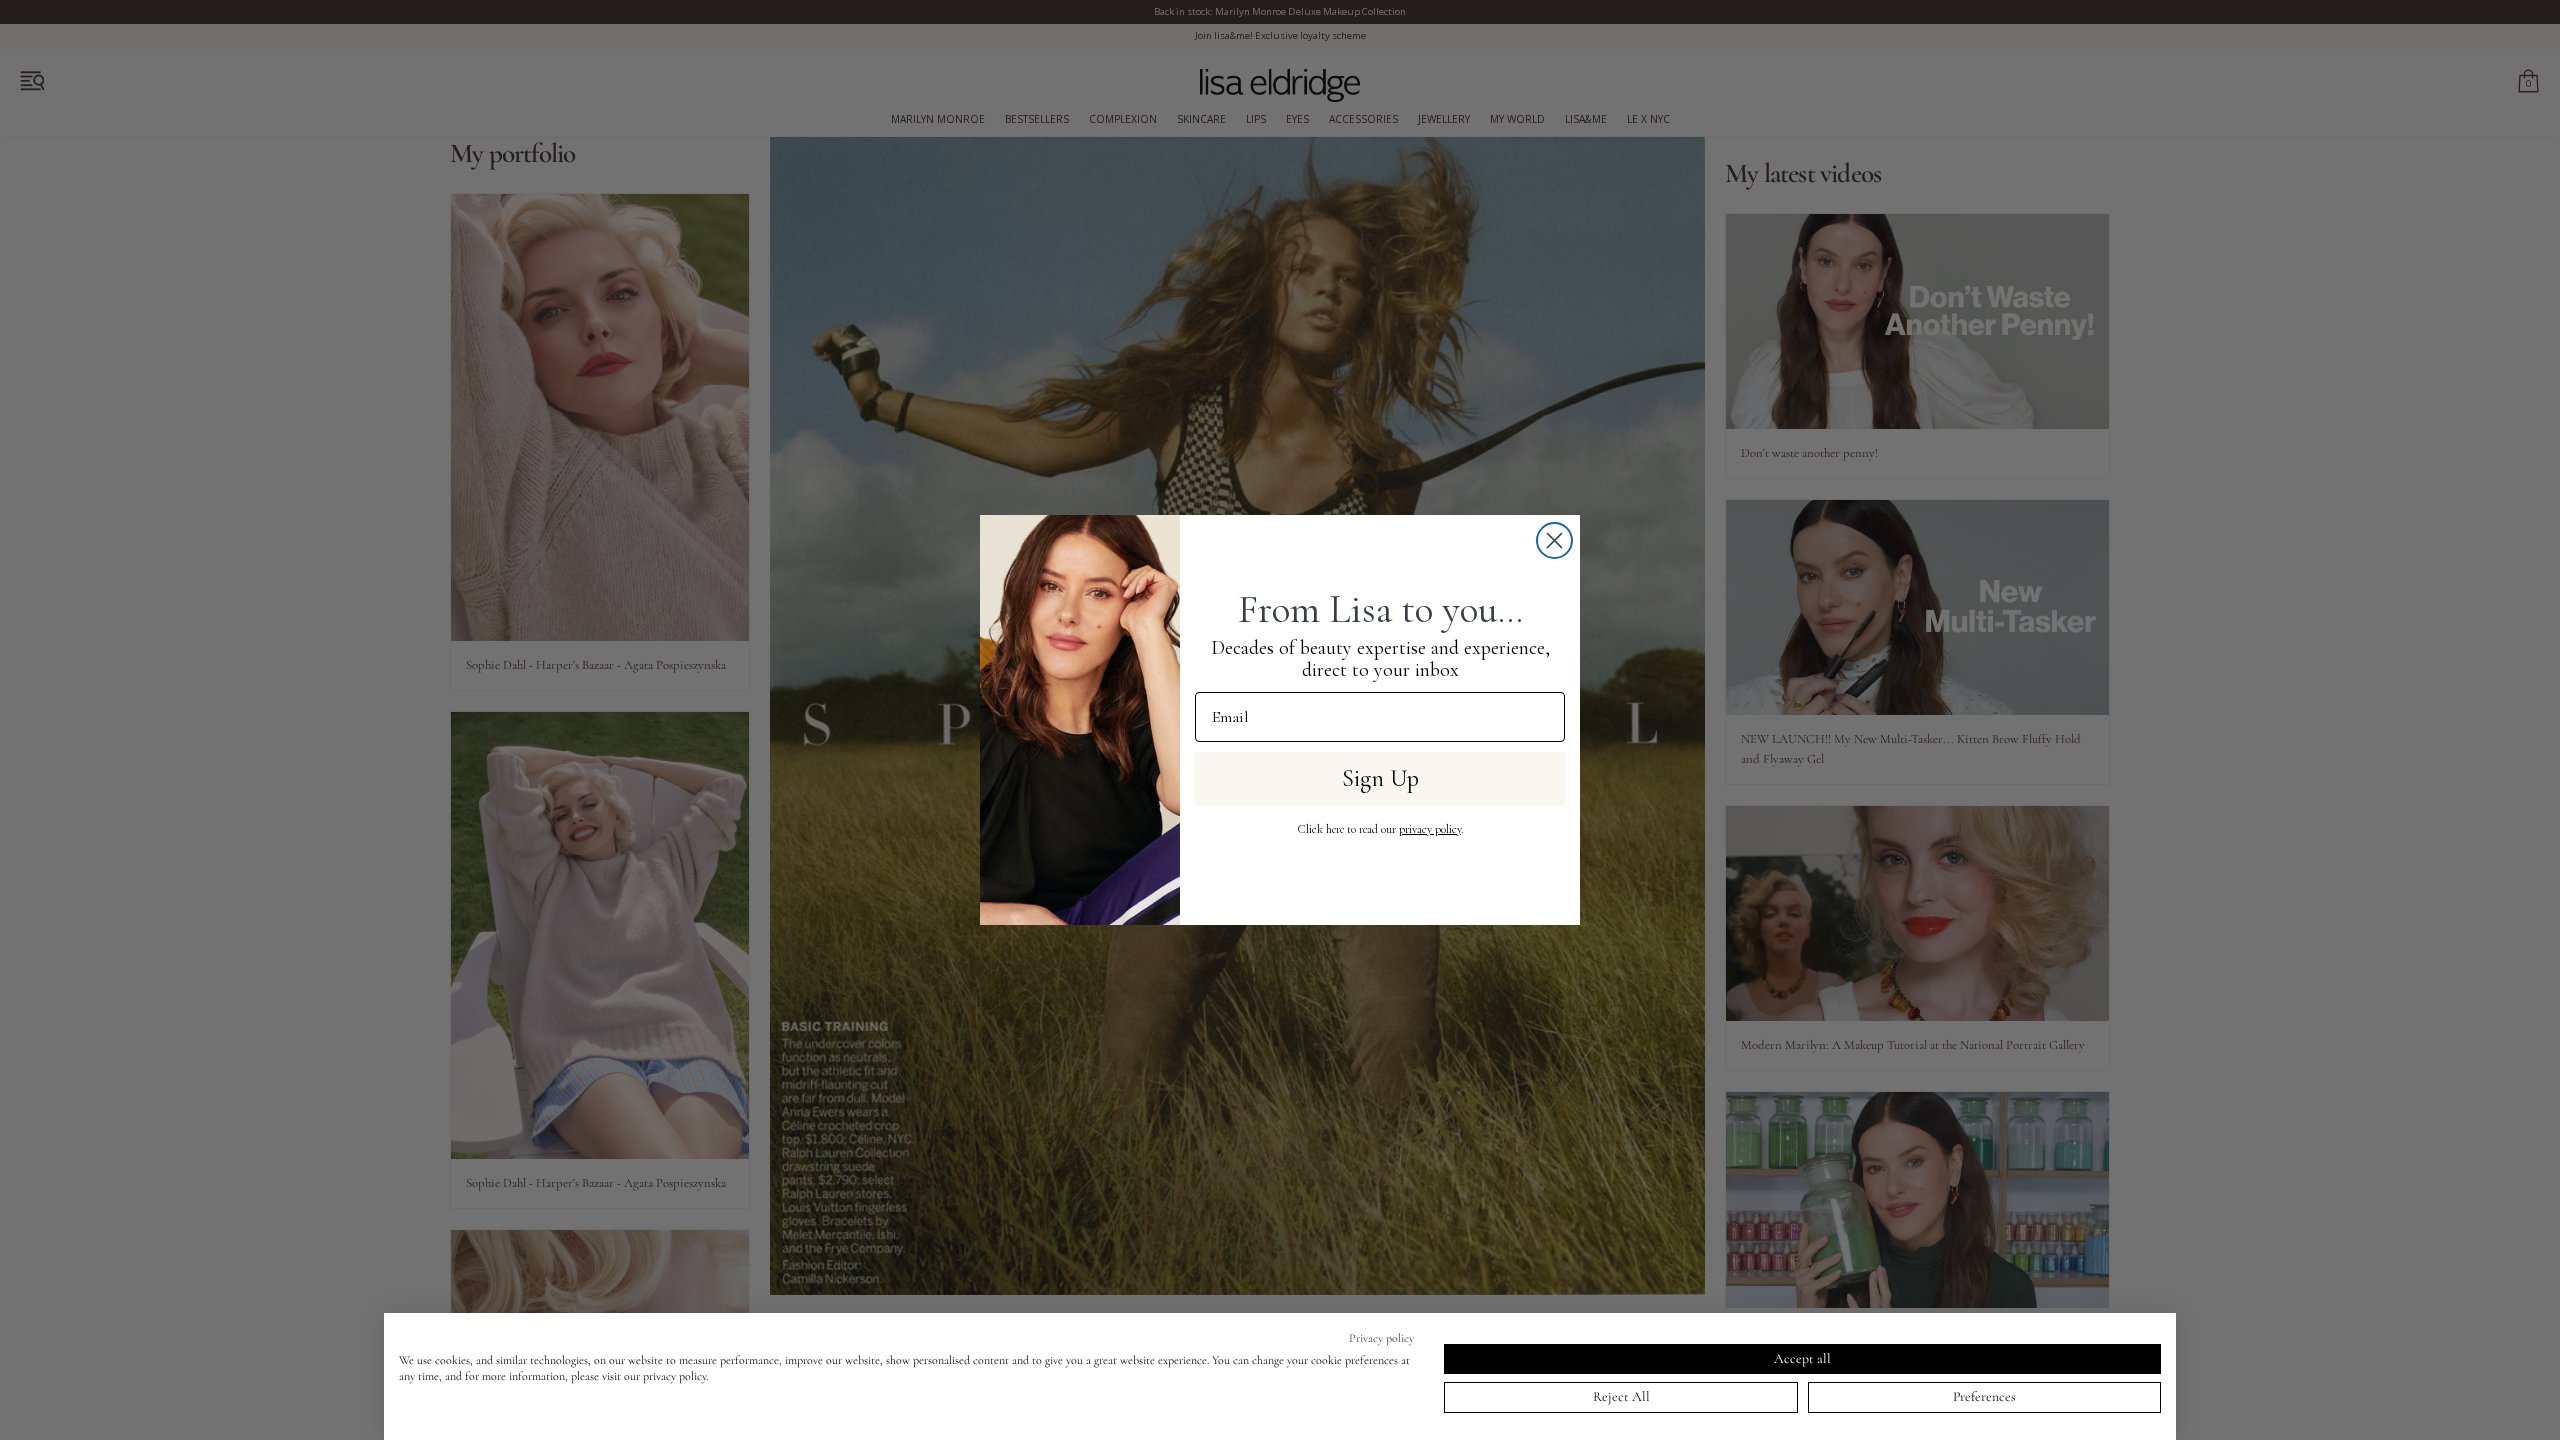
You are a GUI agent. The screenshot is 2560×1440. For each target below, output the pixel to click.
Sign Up (1380, 778)
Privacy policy (1381, 1338)
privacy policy (1430, 829)
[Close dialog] (1554, 540)
